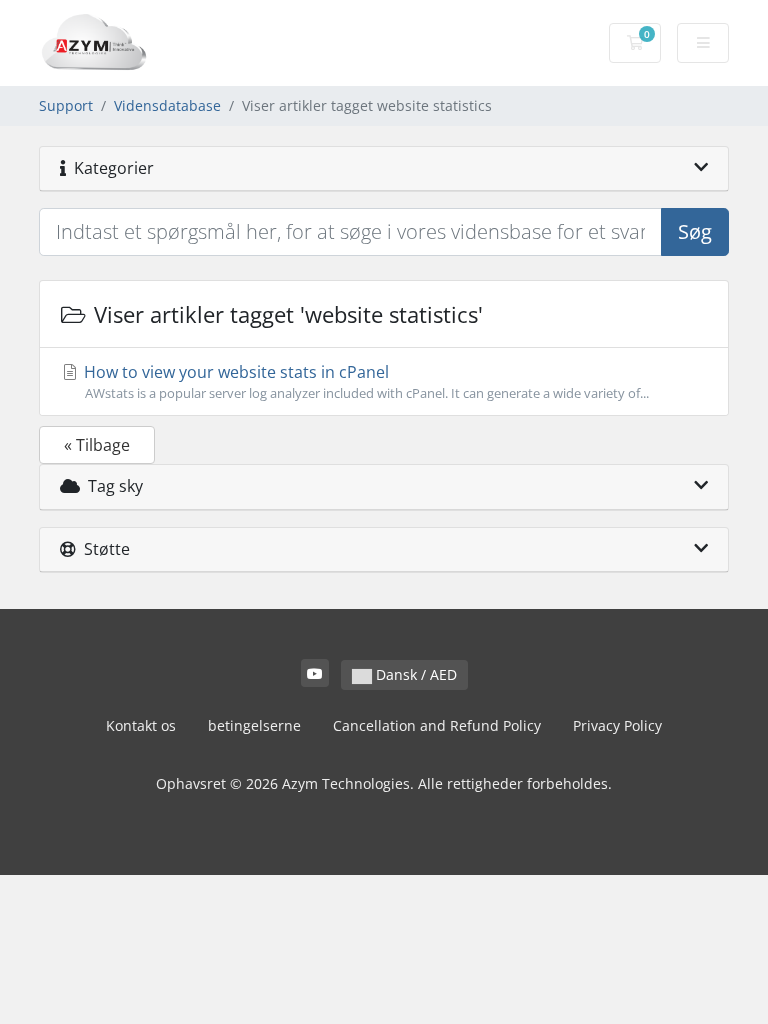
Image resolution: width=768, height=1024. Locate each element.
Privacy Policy (617, 725)
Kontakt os (141, 725)
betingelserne (254, 725)
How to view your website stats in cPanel (364, 381)
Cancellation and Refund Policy (437, 725)
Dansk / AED (414, 674)
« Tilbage (97, 445)
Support (66, 105)
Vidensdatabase (167, 105)
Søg (695, 231)
